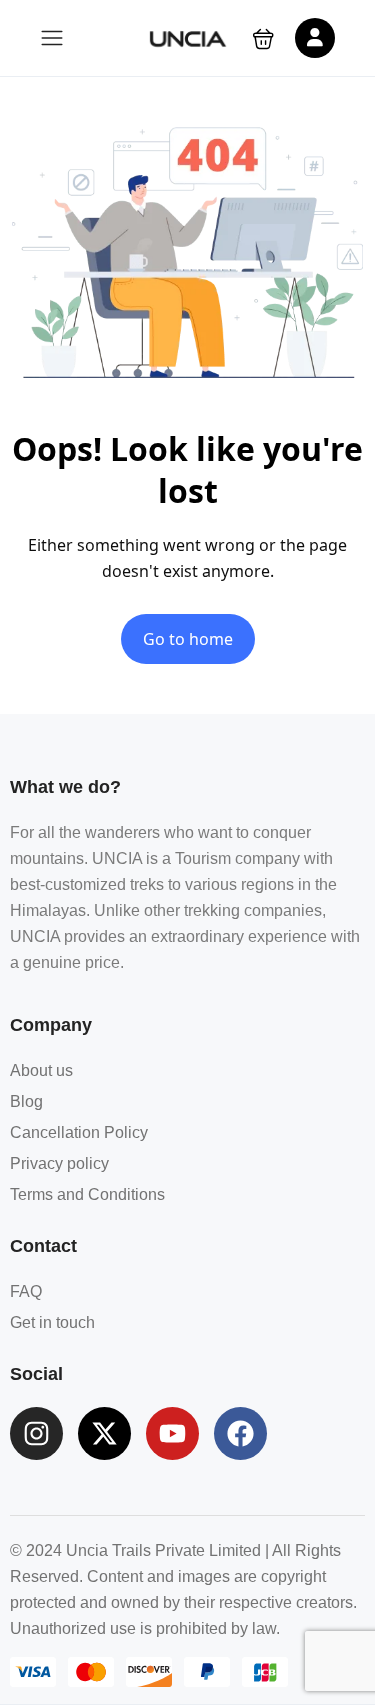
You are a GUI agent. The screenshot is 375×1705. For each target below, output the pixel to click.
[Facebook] (240, 1433)
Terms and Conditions (87, 1194)
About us (41, 1070)
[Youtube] (172, 1433)
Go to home (188, 639)
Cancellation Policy (79, 1132)
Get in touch (52, 1322)
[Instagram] (36, 1433)
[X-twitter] (104, 1433)
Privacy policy (59, 1163)
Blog (26, 1101)
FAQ (26, 1291)
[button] (263, 38)
